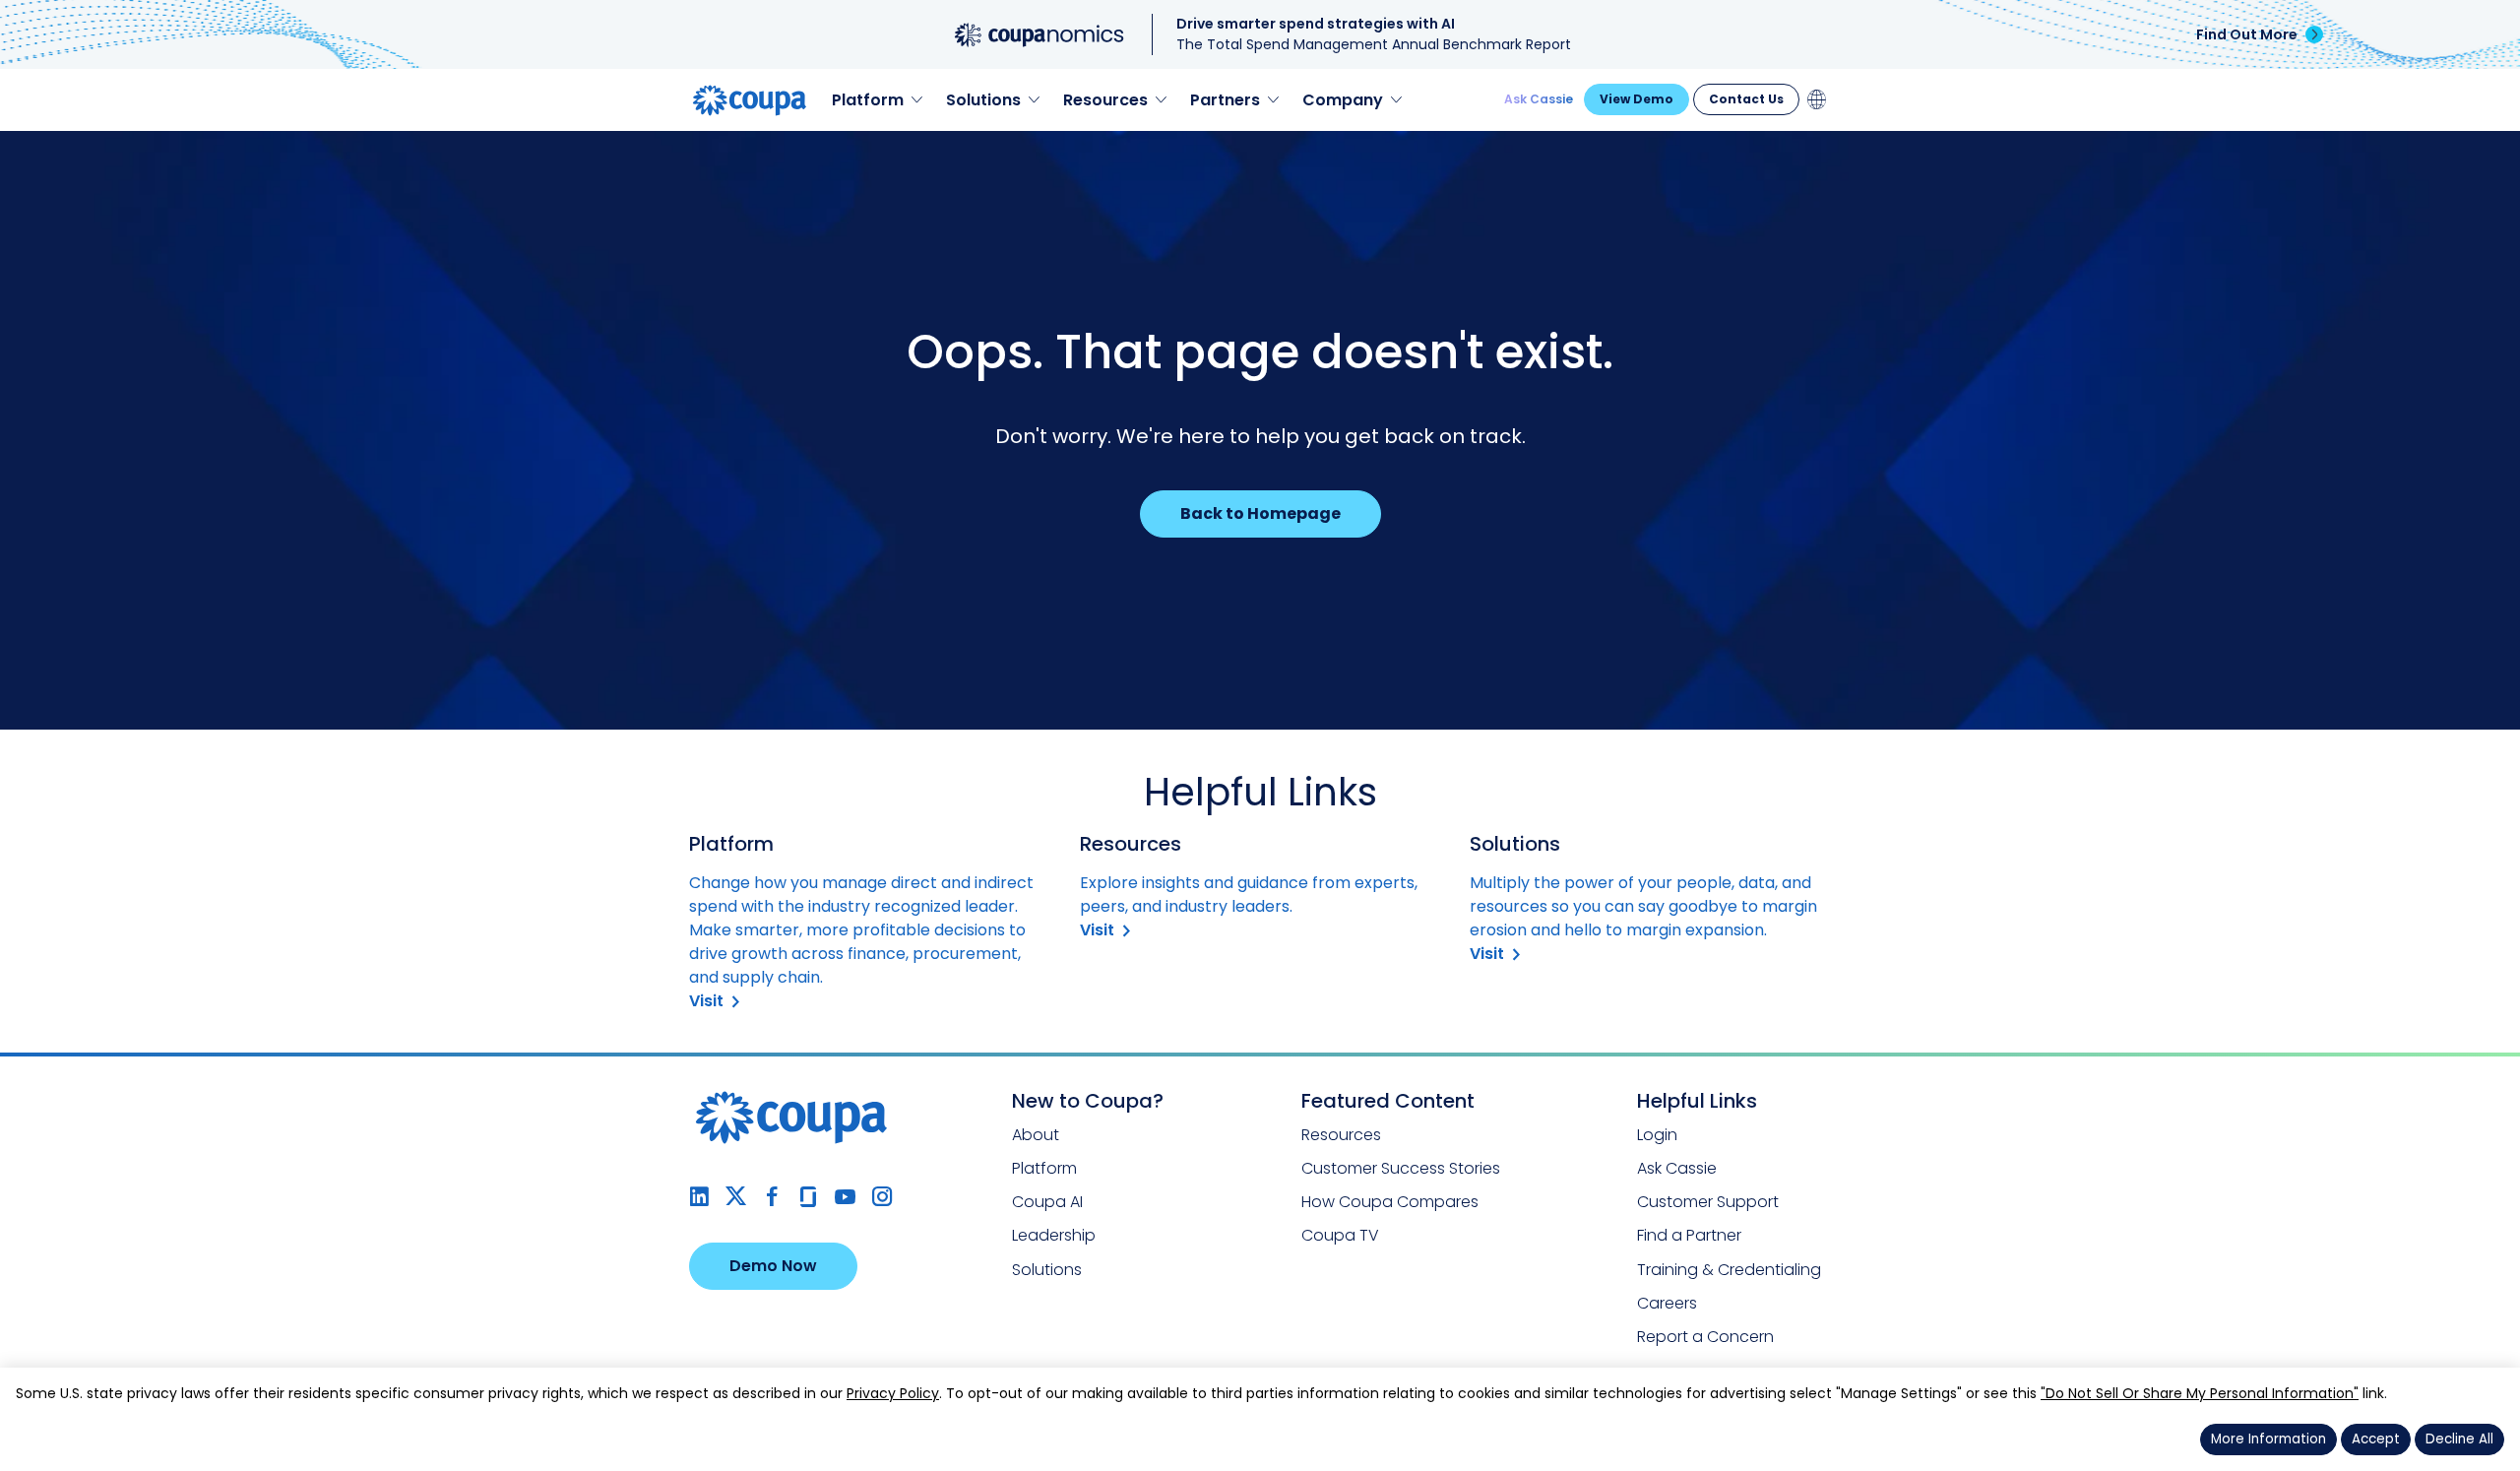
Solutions (1047, 1270)
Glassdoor (809, 1197)
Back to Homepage (1260, 513)
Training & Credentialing (1729, 1270)
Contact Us (1746, 99)
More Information (2268, 1439)
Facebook (772, 1197)
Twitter (736, 1197)
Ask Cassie (1539, 99)
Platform (1044, 1168)
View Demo (1637, 99)
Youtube (845, 1197)
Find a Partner (1689, 1235)
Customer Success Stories (1401, 1168)
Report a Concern (1705, 1337)
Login (1657, 1135)
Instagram (882, 1197)
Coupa (31, 143)
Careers (1667, 1303)
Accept (2376, 1439)
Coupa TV (1340, 1235)
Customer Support (1708, 1202)
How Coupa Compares (1390, 1202)
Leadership (1054, 1235)
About (1036, 1135)
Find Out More (2247, 34)
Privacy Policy (893, 1393)
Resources (1341, 1135)
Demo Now (773, 1266)
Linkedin (699, 1197)
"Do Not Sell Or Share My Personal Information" (2200, 1393)
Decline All (2459, 1439)
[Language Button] (1817, 99)
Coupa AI (1047, 1202)
